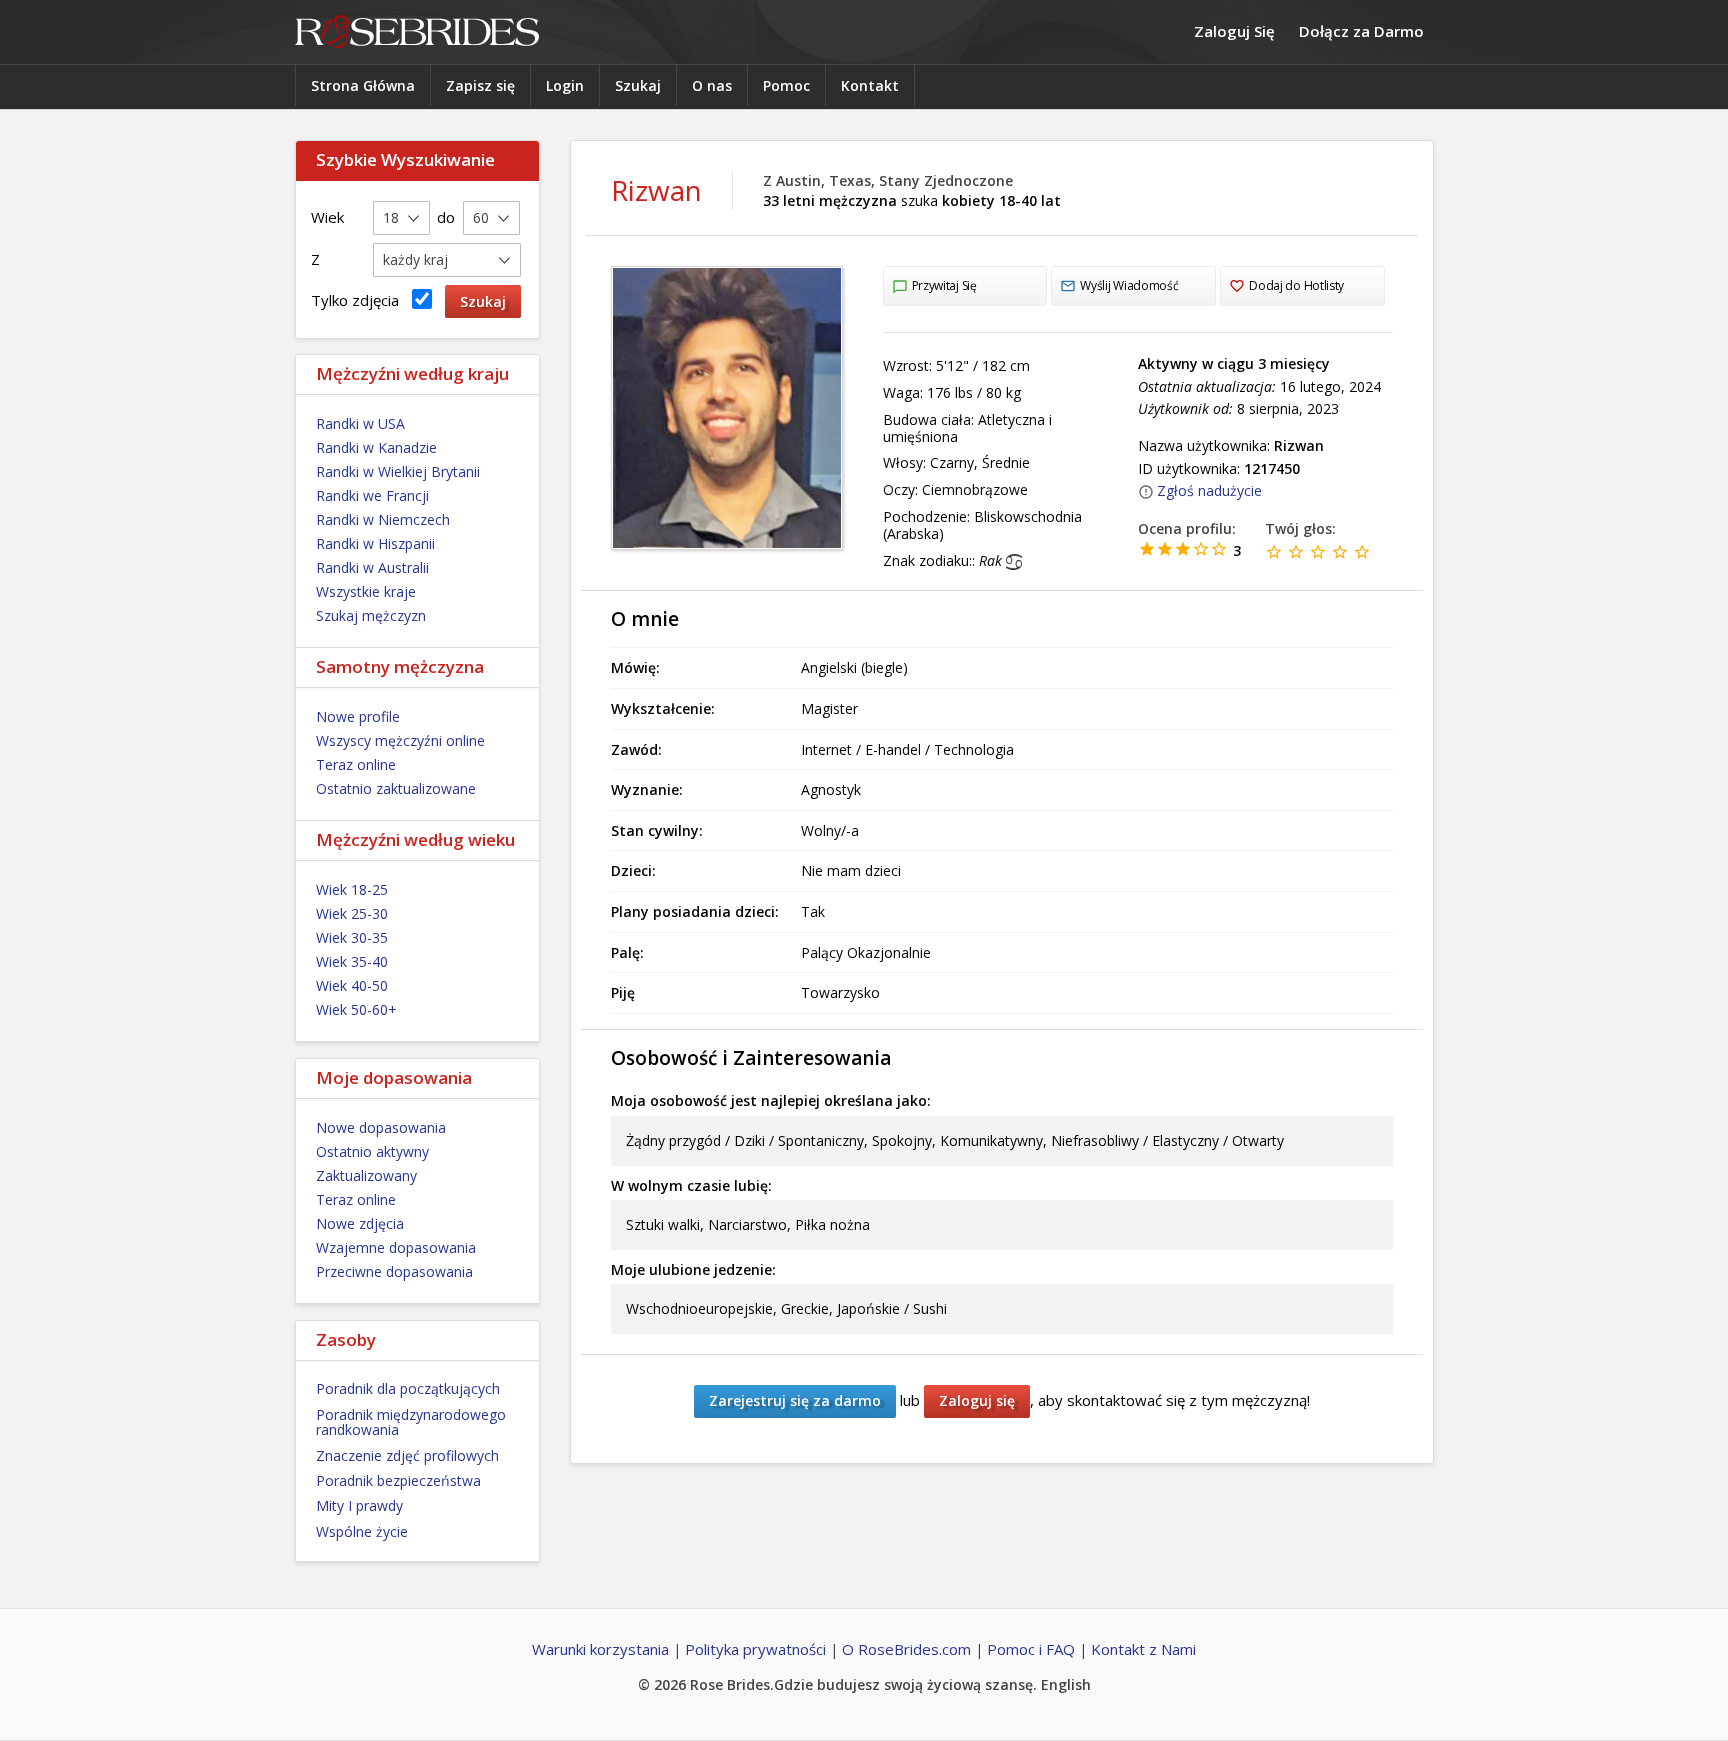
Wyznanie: (647, 789)
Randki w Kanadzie (376, 447)
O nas (712, 85)
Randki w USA (360, 423)
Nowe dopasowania (381, 1127)
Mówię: (635, 667)
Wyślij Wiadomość (1129, 285)
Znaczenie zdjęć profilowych (407, 1455)
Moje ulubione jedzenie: (693, 1269)
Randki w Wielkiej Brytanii (398, 471)
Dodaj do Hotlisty (1296, 285)
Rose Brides (417, 32)
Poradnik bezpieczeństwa (398, 1480)
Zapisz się (480, 85)
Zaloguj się (977, 1400)
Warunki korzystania (600, 1649)
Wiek (327, 217)
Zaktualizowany (366, 1175)
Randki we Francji (372, 495)
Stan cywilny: (657, 830)
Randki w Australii (372, 567)
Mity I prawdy (359, 1505)
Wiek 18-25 (352, 889)
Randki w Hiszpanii (375, 543)
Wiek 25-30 (352, 913)
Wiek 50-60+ (356, 1009)
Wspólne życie (362, 1531)
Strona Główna (363, 85)
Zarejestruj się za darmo (795, 1400)
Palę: (627, 952)
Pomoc (786, 85)
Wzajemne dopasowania (396, 1247)
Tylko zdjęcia (359, 300)
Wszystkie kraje (366, 591)
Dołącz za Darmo (1361, 31)
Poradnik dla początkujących (408, 1388)
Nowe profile (358, 716)
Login (565, 85)
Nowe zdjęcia (360, 1223)
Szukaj (638, 85)
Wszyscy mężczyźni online (400, 740)
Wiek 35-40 (352, 961)
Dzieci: (633, 870)
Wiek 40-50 (352, 985)
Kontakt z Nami (1143, 1649)
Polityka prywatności (755, 1649)
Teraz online (356, 764)
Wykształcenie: (663, 708)
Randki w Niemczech (383, 519)
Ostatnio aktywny (372, 1151)
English (1066, 1684)
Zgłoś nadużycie (1209, 490)
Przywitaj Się (944, 285)
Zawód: (636, 749)
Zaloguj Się (1234, 31)
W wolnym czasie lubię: (691, 1185)
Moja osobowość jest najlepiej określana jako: (771, 1100)
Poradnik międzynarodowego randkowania (411, 1422)
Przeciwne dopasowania (394, 1271)
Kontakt (870, 85)
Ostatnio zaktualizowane (396, 788)
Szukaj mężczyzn (371, 615)
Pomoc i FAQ (1031, 1649)
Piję (623, 992)
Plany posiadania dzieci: (695, 911)
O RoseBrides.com (906, 1649)
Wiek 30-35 (352, 937)
